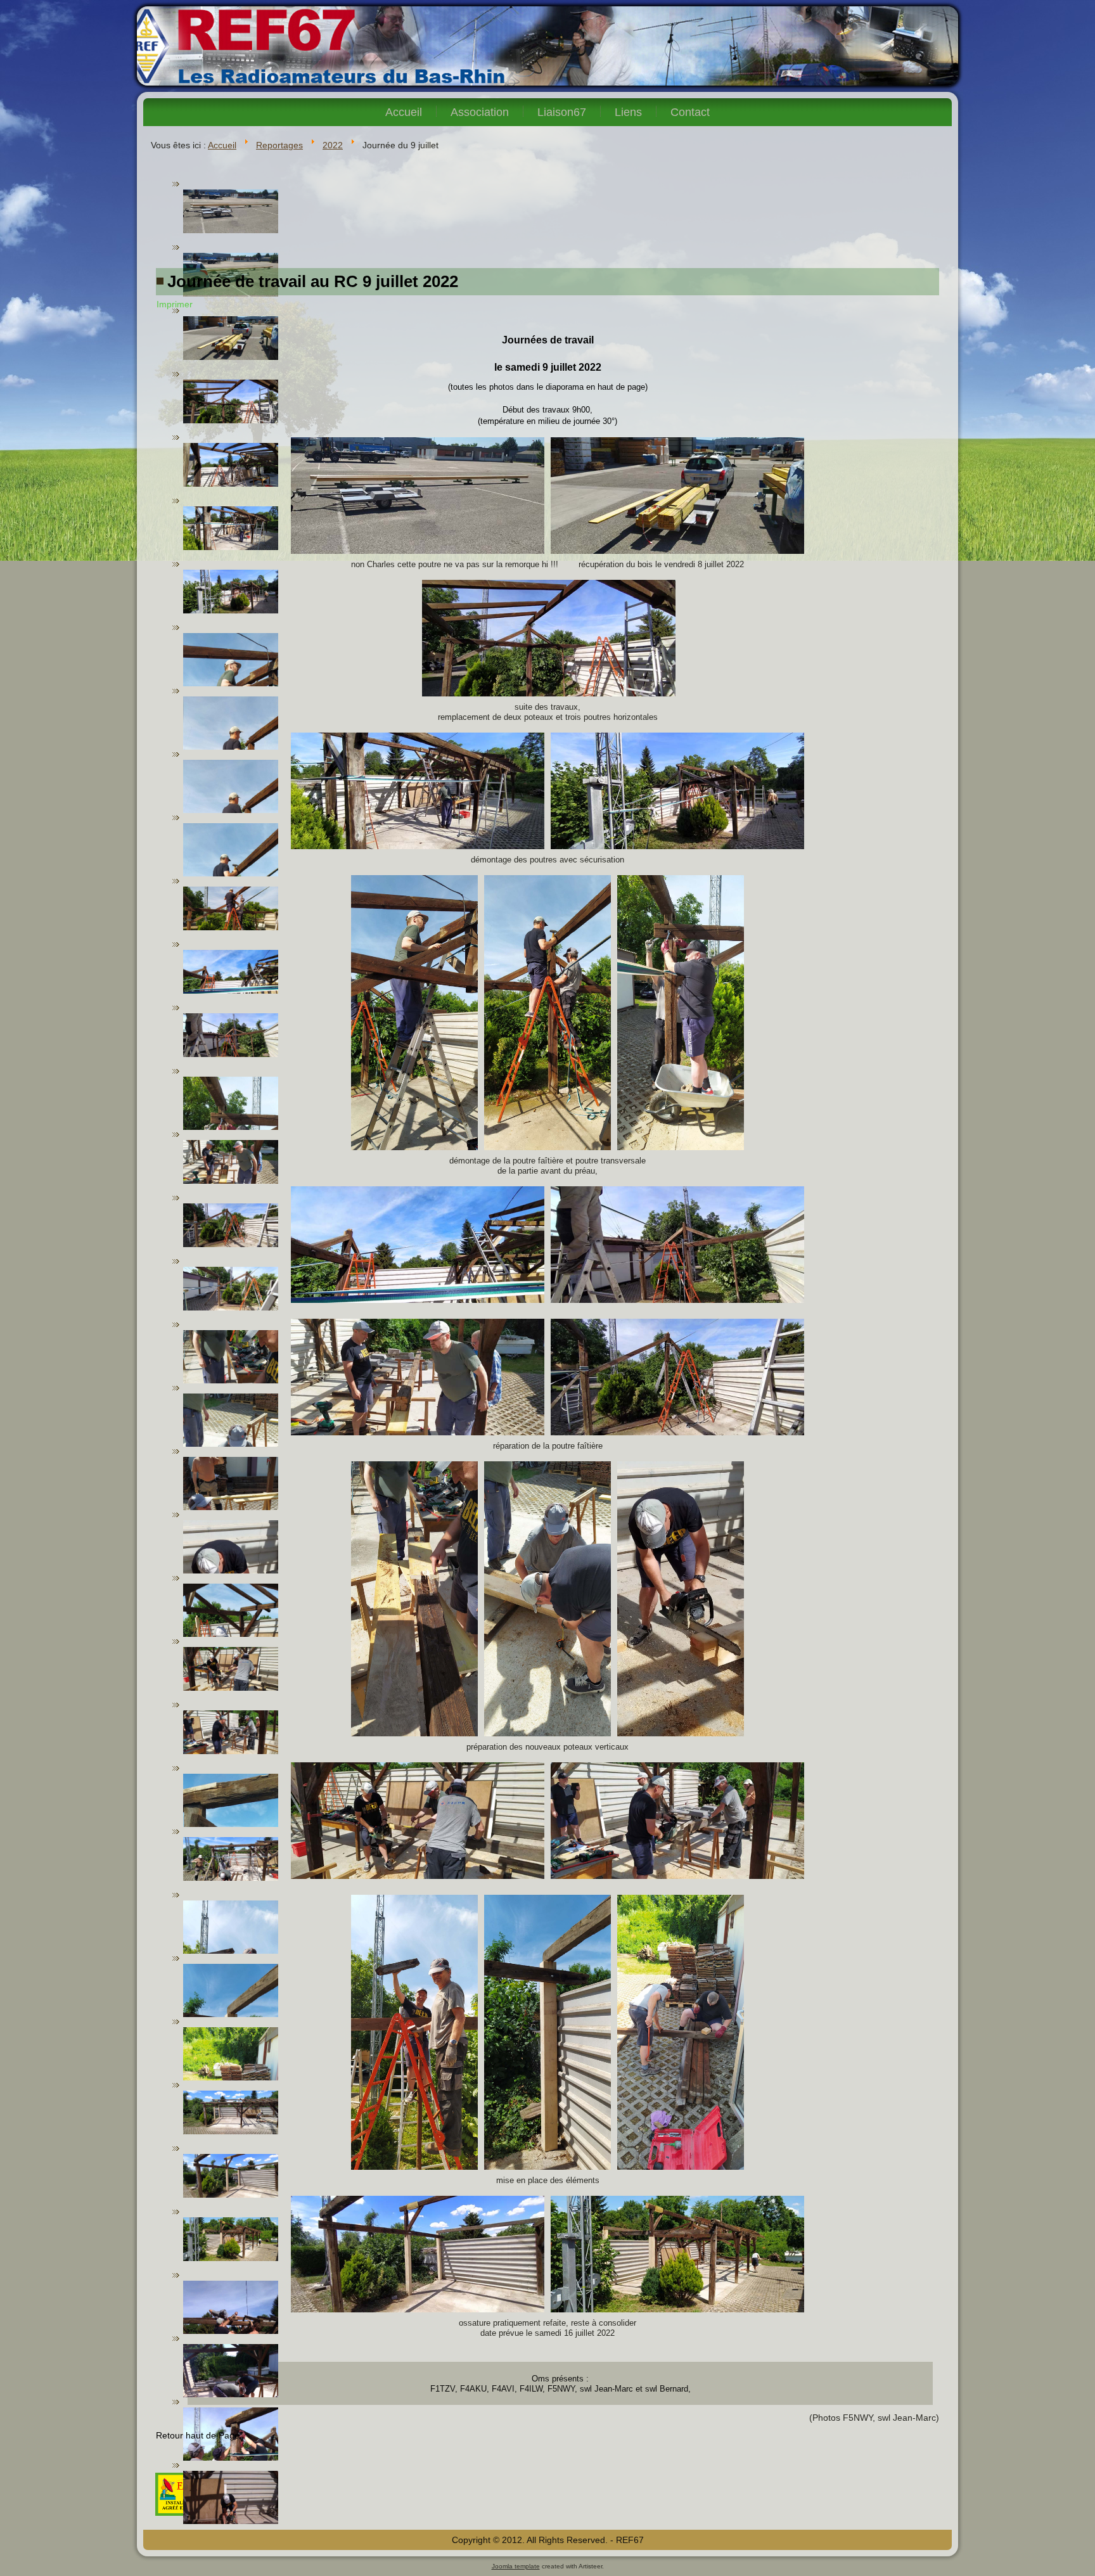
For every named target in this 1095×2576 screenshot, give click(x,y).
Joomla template (516, 2566)
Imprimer (175, 304)
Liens (628, 112)
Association (480, 112)
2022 (333, 145)
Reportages (279, 145)
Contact (690, 112)
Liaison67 (562, 112)
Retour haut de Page (198, 2435)
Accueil (404, 112)
